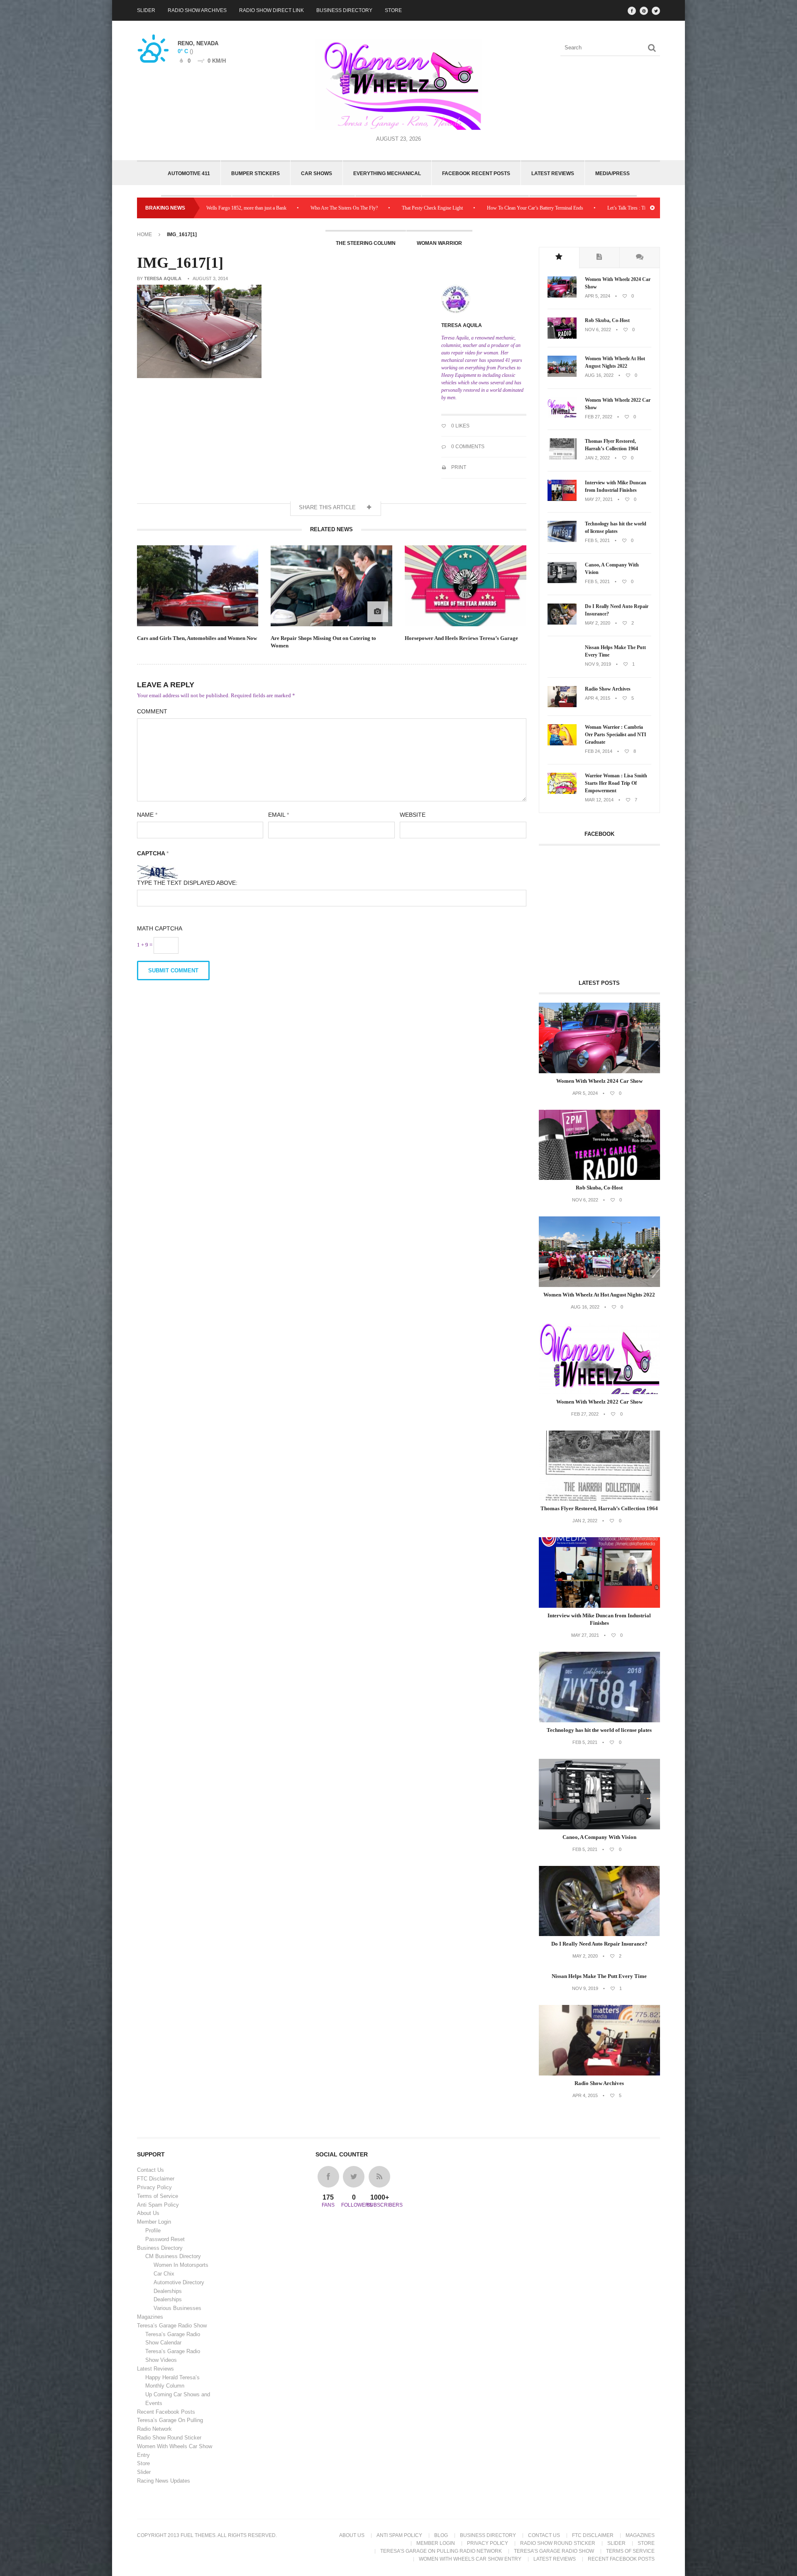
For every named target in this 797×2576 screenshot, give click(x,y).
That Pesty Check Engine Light (303, 208)
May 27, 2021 (599, 499)
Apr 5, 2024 (598, 296)
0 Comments (467, 447)
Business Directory (344, 10)
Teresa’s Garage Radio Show (172, 2326)
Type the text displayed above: (187, 883)
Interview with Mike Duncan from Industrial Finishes (616, 486)
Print (458, 467)
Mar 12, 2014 (599, 800)
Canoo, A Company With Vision (612, 569)
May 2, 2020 (598, 623)
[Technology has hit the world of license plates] (562, 540)
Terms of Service (158, 2196)
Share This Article (328, 507)
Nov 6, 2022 (598, 330)
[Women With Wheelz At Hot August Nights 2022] (562, 375)
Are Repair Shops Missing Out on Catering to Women (323, 642)
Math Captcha (160, 928)
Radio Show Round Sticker (169, 2438)
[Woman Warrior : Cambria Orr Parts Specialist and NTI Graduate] (562, 744)
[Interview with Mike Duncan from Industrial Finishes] (562, 499)
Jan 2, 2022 (597, 458)
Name (147, 815)
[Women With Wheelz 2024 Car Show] (562, 296)
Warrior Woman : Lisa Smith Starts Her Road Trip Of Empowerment (616, 783)
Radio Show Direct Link (271, 10)
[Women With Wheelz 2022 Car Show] (562, 417)
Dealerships (168, 2291)
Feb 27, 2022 (599, 417)
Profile (153, 2230)
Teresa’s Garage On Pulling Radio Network (441, 2551)
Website (413, 815)
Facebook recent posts (476, 173)
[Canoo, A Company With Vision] (562, 581)
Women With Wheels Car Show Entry (470, 2559)
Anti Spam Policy (158, 2205)
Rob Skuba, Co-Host (607, 320)
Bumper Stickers (255, 173)
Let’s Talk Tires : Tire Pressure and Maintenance (526, 208)
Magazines (150, 2317)
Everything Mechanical (387, 173)
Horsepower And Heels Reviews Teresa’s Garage (461, 638)
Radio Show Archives (197, 10)
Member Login (154, 2222)
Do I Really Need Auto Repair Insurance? (617, 610)
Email (279, 815)
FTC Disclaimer (156, 2179)
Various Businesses (177, 2308)
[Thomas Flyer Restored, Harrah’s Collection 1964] (562, 458)
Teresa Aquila (163, 278)
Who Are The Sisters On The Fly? (215, 208)
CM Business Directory (173, 2256)
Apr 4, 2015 (598, 698)
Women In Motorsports (181, 2265)
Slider (146, 10)
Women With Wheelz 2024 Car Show (618, 283)
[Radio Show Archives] (562, 706)
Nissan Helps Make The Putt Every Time (615, 651)
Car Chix (164, 2274)
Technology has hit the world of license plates (616, 527)
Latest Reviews (553, 173)
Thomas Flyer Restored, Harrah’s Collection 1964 (611, 445)
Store (393, 10)
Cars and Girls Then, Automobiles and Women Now (197, 638)
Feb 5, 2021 (597, 540)
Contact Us (150, 2170)
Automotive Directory (179, 2282)
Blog (441, 2535)
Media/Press (612, 173)
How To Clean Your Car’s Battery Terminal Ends (406, 208)
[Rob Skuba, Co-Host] (562, 337)
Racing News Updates (164, 2481)
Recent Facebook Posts (166, 2412)
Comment (152, 711)
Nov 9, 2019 (598, 664)
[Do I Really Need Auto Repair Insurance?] (562, 623)
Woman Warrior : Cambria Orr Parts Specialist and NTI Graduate (616, 735)
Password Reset (165, 2239)
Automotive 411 (189, 173)
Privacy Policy (154, 2187)
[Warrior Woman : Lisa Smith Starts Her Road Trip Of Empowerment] (562, 792)
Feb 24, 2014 (599, 751)
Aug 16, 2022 (599, 375)
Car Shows (317, 173)
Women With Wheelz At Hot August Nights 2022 (615, 362)
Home (144, 234)
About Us (148, 2213)
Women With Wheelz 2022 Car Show (618, 404)
